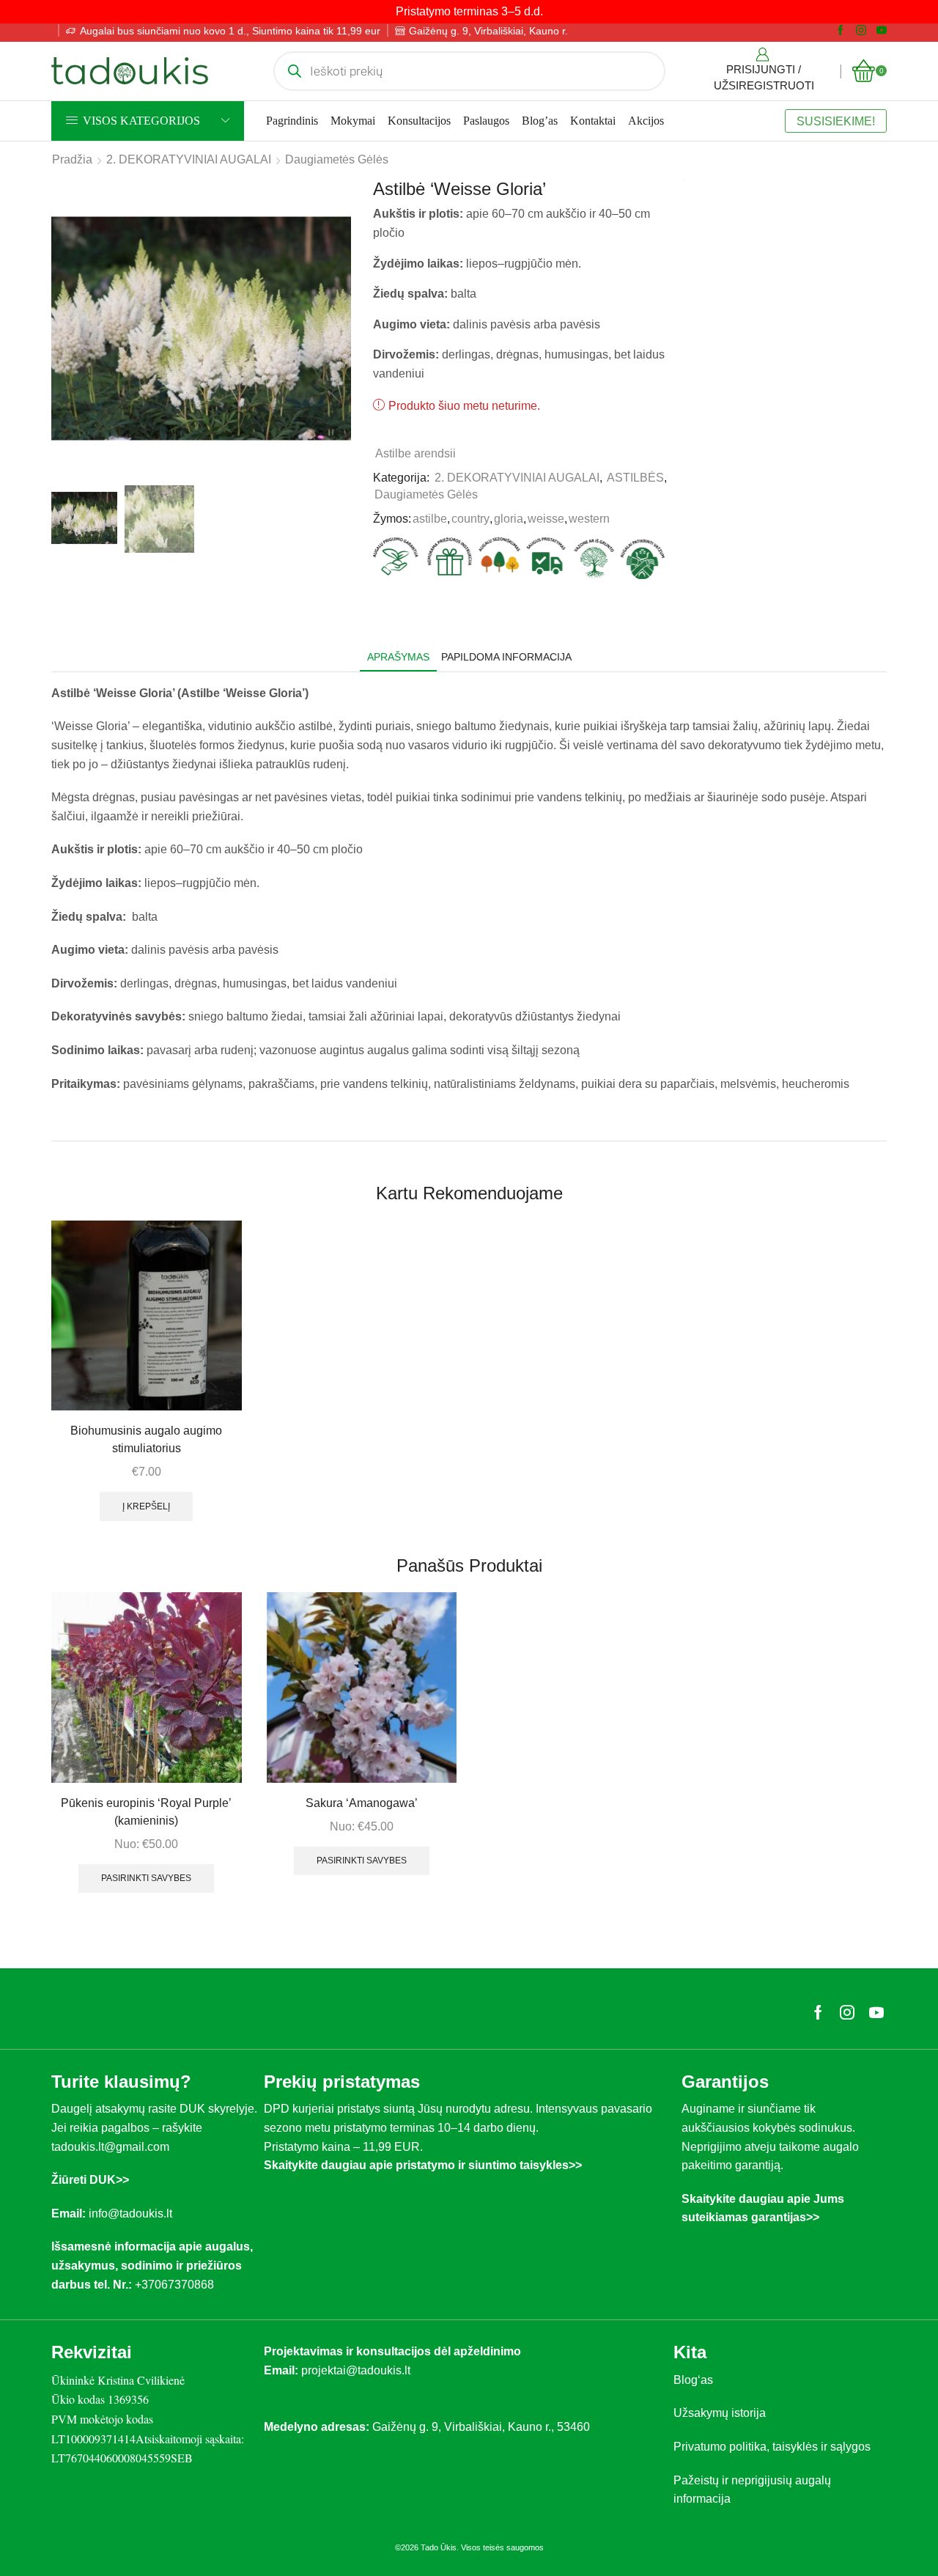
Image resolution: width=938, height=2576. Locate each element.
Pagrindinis (292, 121)
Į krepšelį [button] (146, 1506)
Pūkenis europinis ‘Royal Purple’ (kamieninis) (146, 1812)
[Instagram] (861, 31)
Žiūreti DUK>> (90, 2180)
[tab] (398, 657)
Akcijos (646, 121)
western (589, 519)
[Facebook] (841, 31)
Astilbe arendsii (416, 453)
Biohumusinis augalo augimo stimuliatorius (146, 1439)
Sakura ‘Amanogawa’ (362, 1803)
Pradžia (72, 159)
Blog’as (540, 121)
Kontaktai (593, 121)
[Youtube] (882, 31)
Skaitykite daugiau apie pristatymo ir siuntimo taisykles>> (423, 2165)
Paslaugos (486, 121)
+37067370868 (177, 2285)
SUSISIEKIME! (836, 121)
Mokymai (353, 121)
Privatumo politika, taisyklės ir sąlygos (772, 2447)
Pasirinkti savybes (146, 1878)
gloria (509, 519)
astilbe (430, 519)
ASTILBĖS (635, 478)
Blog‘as (693, 2380)
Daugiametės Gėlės (337, 159)
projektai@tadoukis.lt (356, 2370)
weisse (546, 519)
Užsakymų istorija (720, 2413)
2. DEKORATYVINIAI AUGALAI (189, 159)
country (470, 519)
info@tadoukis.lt (130, 2213)
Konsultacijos (419, 121)
